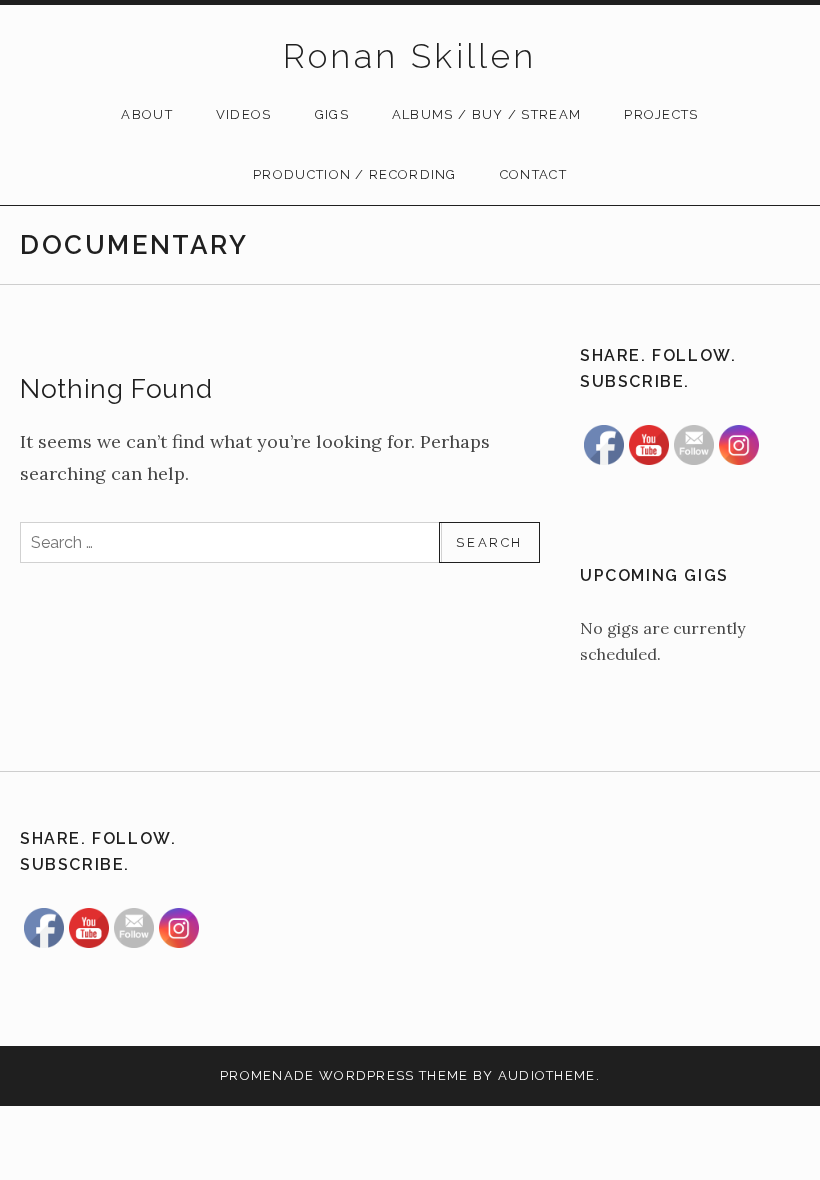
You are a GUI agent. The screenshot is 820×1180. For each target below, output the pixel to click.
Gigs (332, 114)
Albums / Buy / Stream (486, 114)
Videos (244, 114)
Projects (661, 114)
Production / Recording (355, 174)
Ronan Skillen (409, 56)
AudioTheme (547, 1075)
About (147, 114)
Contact (533, 174)
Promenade (267, 1075)
